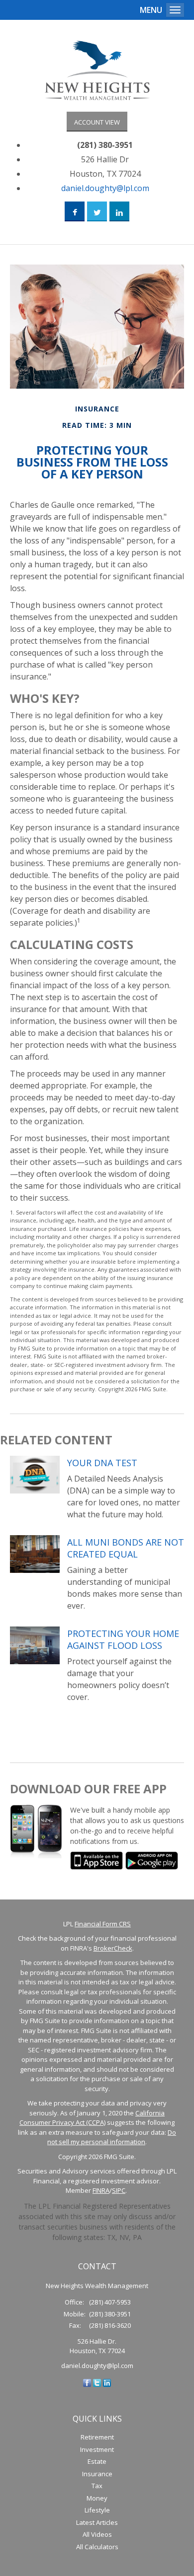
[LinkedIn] (107, 2382)
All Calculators (97, 2547)
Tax (97, 2486)
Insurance (97, 2474)
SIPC (119, 2190)
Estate (97, 2461)
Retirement (97, 2437)
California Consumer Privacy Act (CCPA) (92, 2118)
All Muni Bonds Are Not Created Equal (126, 1548)
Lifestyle (97, 2510)
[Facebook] (87, 2382)
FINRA (101, 2190)
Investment (97, 2449)
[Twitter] (97, 2382)
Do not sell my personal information (112, 2137)
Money (97, 2498)
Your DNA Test (102, 1463)
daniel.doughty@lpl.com (105, 188)
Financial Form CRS (103, 1924)
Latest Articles (97, 2522)
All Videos (97, 2534)
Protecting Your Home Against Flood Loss (123, 1639)
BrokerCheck (113, 1948)
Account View (97, 122)
